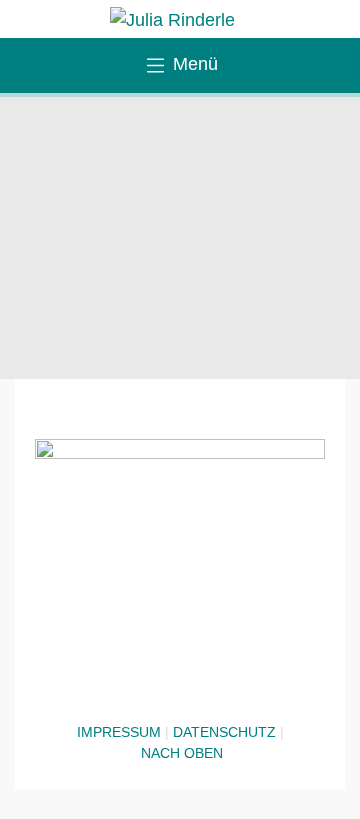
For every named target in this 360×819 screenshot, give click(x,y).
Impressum (119, 732)
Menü (193, 64)
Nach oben (182, 753)
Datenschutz (224, 732)
